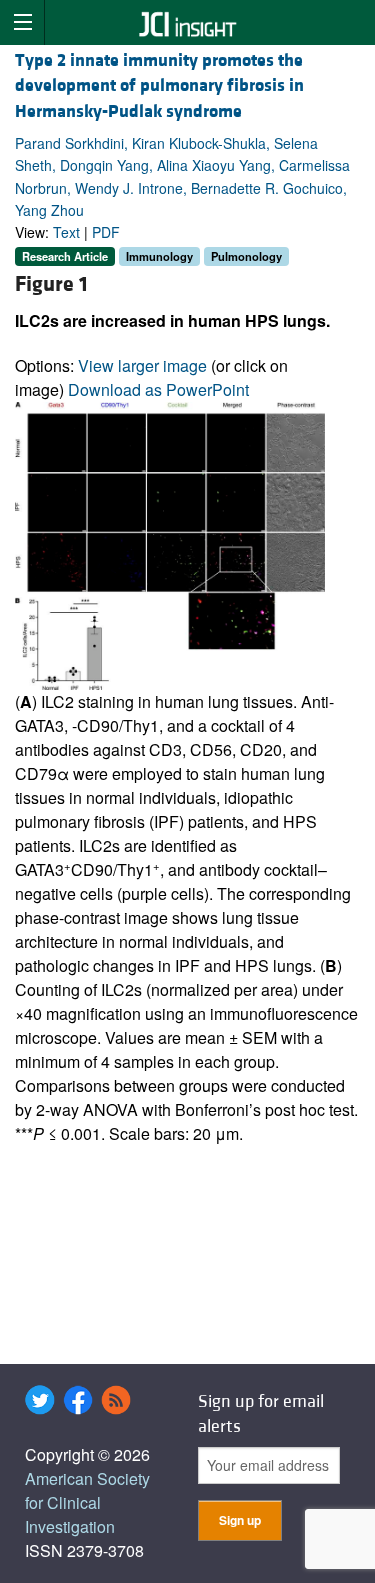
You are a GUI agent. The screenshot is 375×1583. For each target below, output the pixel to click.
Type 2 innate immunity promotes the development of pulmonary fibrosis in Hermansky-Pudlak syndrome (159, 85)
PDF (106, 232)
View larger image (142, 365)
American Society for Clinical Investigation (87, 1502)
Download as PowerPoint (158, 389)
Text (66, 232)
